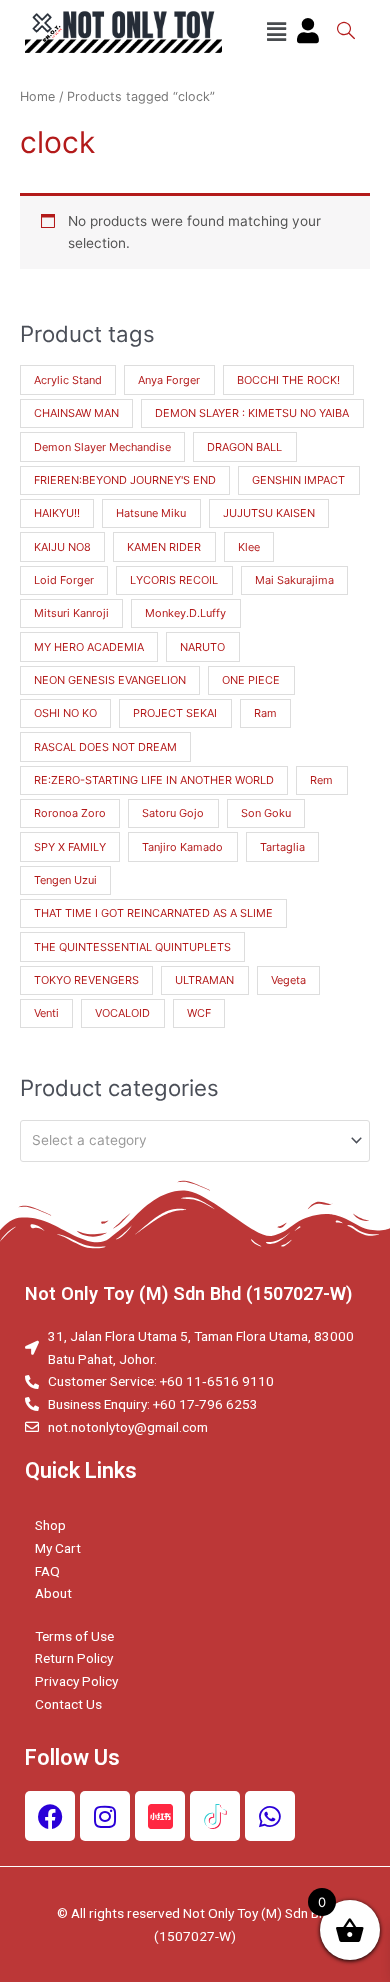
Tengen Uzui (65, 880)
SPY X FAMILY (70, 847)
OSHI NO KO (65, 713)
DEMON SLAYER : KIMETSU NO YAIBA (252, 413)
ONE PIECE (251, 680)
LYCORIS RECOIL (174, 580)
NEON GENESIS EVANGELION (110, 680)
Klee (249, 547)
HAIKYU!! (57, 513)
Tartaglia (282, 847)
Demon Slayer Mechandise (102, 447)
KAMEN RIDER (164, 547)
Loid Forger (64, 580)
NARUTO (202, 647)
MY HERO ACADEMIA (89, 647)
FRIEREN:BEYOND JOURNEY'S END (125, 480)
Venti (46, 1013)
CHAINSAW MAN (76, 413)
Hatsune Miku (151, 513)
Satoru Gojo (173, 813)
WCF (199, 1013)
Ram (265, 713)
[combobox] (195, 1141)
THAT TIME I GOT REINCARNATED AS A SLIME (153, 913)
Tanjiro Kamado (182, 847)
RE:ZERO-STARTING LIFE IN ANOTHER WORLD (154, 780)
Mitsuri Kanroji (71, 613)
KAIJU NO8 (62, 547)
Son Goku (266, 813)
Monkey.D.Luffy (185, 613)
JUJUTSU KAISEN (269, 513)
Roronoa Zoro (70, 813)
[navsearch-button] (346, 32)
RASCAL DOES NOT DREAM (105, 747)
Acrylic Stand (68, 380)
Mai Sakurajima (294, 580)
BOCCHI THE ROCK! (288, 380)
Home (37, 96)
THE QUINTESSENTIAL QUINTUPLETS (132, 947)
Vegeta (288, 980)
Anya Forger (169, 380)
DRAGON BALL (244, 447)
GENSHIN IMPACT (298, 480)
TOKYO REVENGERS (86, 980)
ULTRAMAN (204, 980)
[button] (276, 32)
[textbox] (187, 1140)
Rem (321, 780)
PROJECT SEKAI (175, 713)
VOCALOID (122, 1013)
